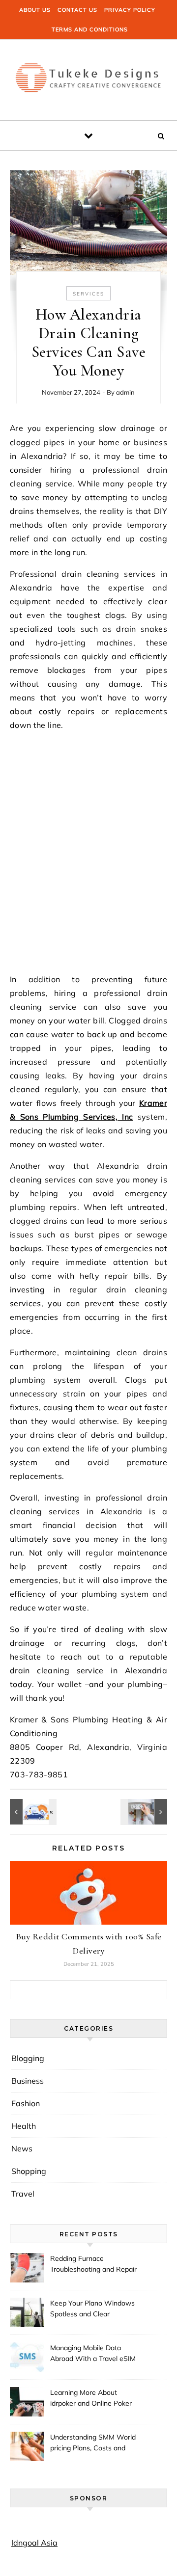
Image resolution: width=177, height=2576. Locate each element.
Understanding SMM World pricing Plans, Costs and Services (93, 2443)
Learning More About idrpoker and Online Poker (91, 2398)
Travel (23, 2194)
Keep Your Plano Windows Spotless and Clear (92, 2308)
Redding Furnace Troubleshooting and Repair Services (93, 2265)
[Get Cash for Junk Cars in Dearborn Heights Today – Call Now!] (32, 1812)
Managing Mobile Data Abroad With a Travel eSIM (93, 2353)
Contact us (77, 10)
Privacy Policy (130, 10)
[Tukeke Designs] (88, 76)
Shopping (29, 2171)
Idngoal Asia (34, 2543)
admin (125, 392)
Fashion (26, 2103)
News (22, 2148)
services (88, 294)
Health (24, 2126)
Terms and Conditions (90, 29)
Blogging (28, 2058)
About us (35, 10)
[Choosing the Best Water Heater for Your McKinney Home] (145, 1812)
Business (28, 2081)
